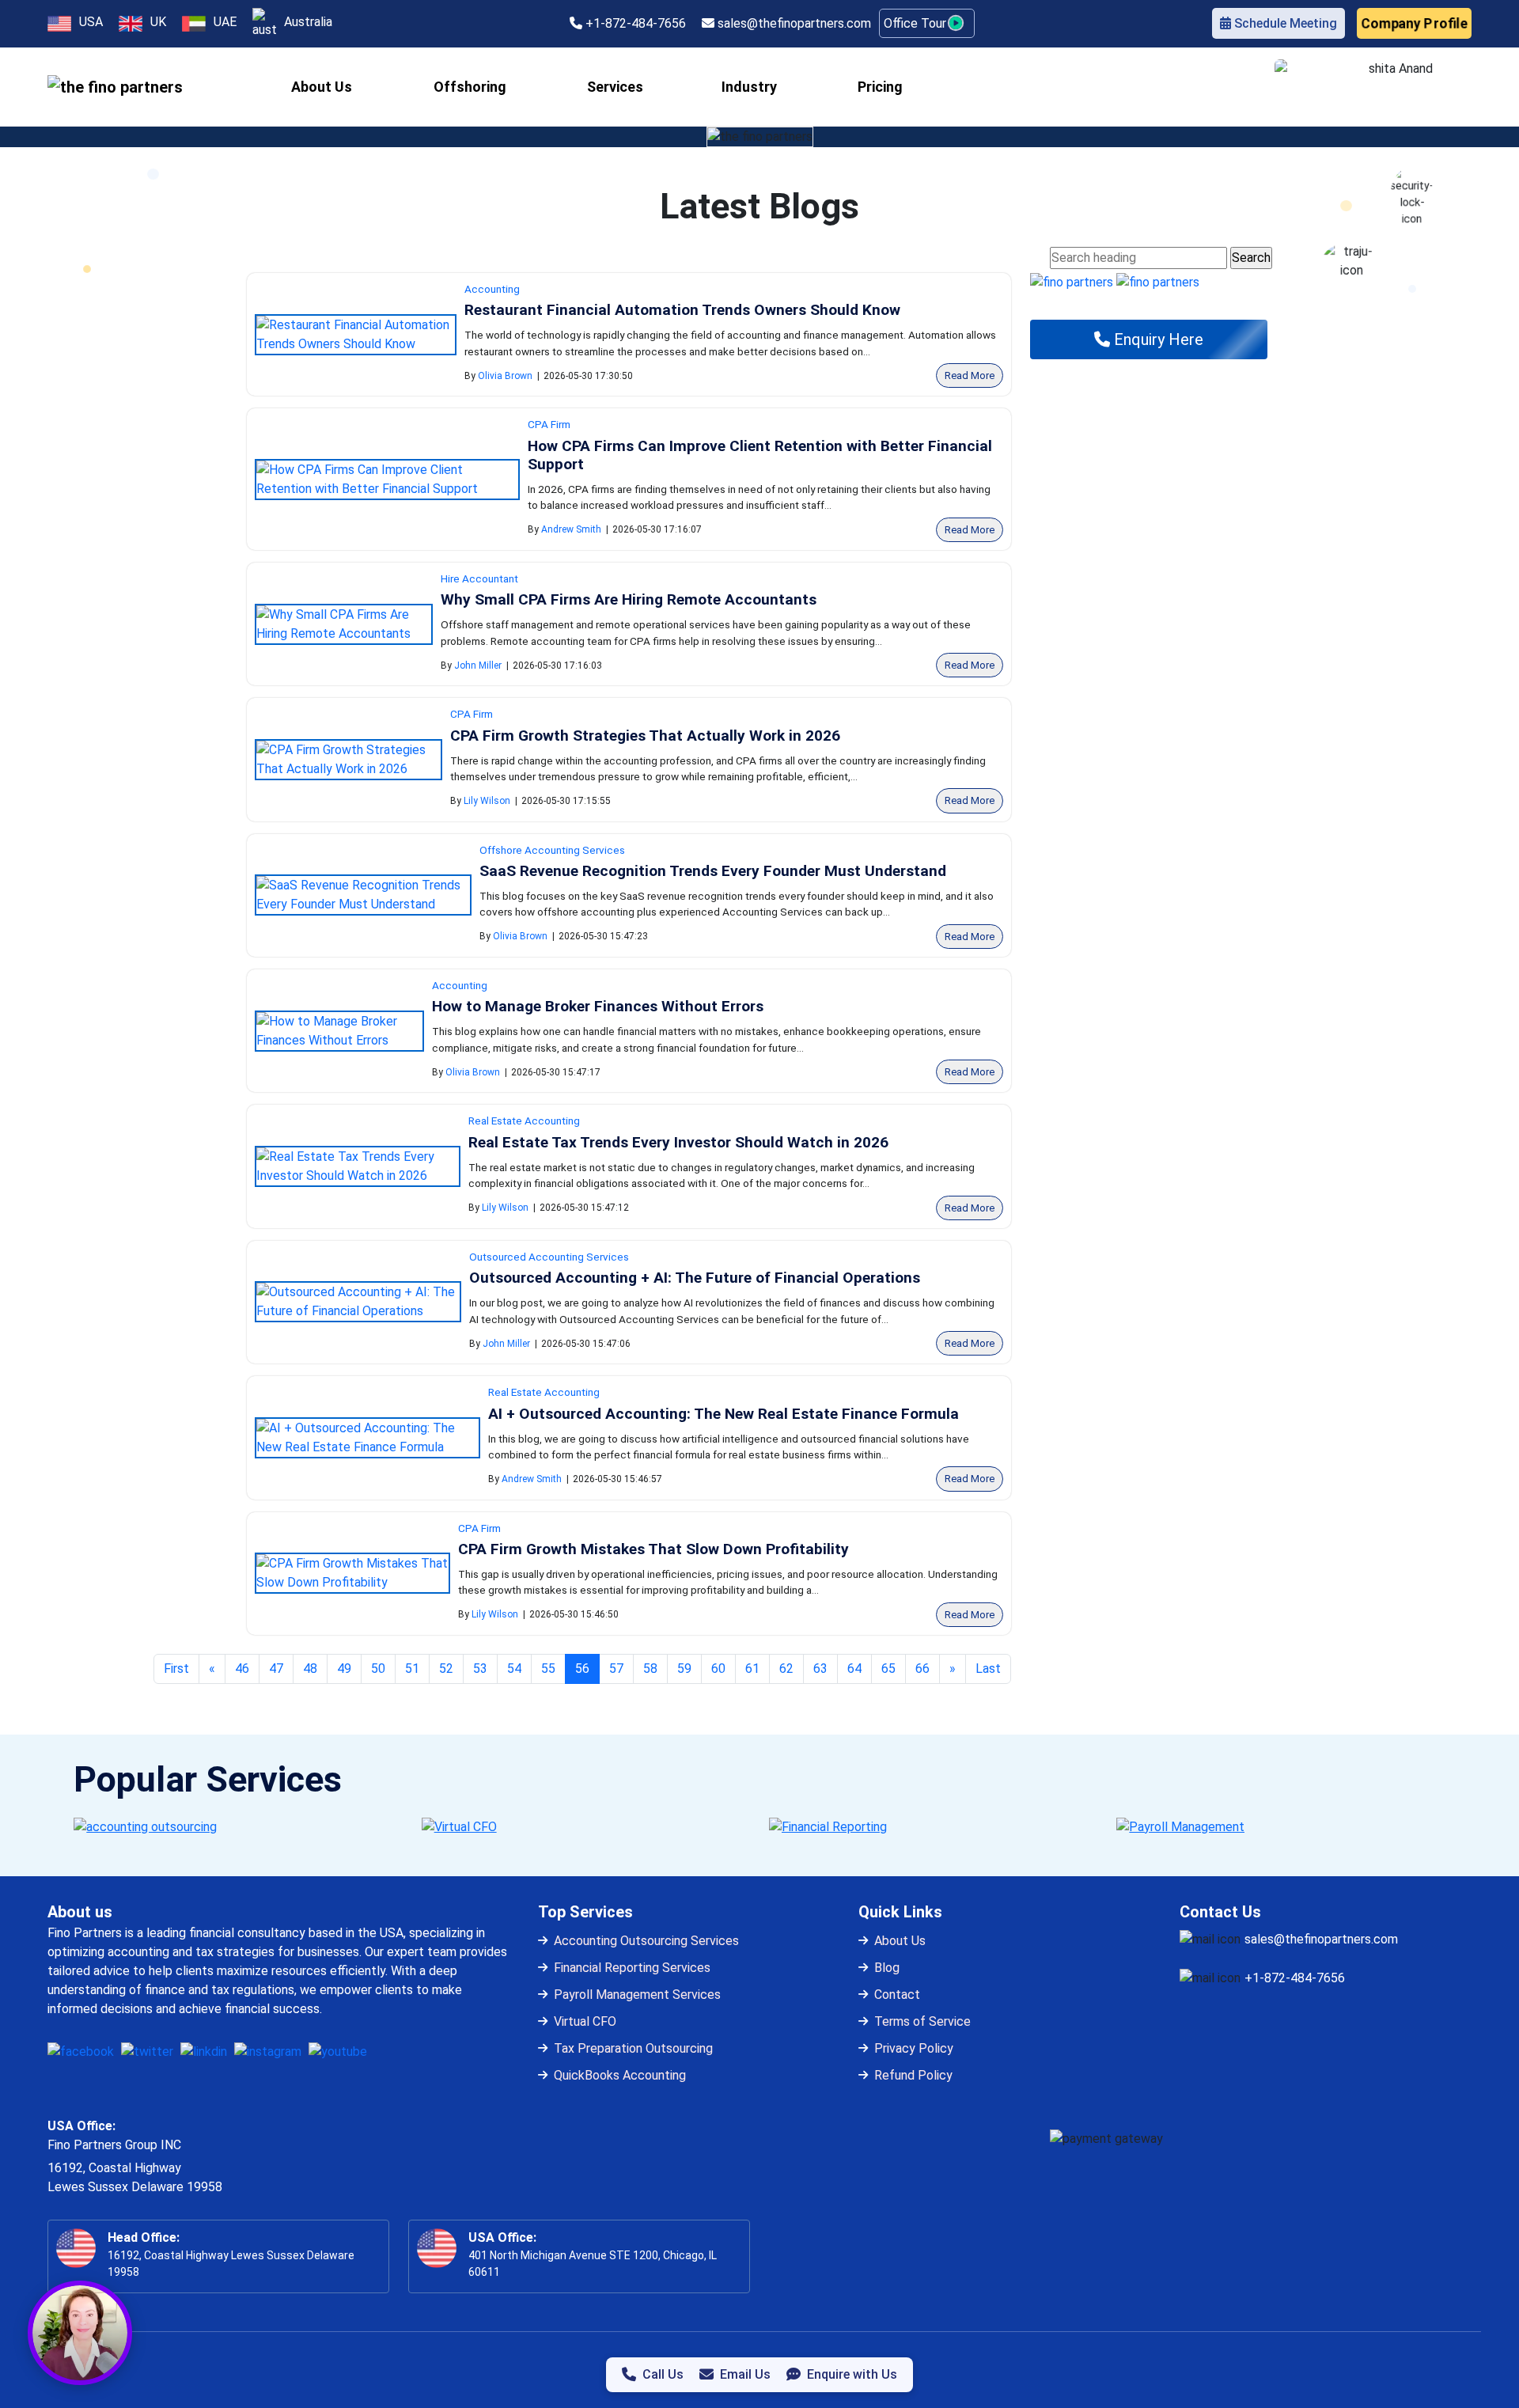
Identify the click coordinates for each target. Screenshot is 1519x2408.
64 (854, 1669)
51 (412, 1669)
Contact (897, 1995)
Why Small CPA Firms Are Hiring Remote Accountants (629, 599)
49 (344, 1669)
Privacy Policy (914, 2048)
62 (786, 1669)
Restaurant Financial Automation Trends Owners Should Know (682, 310)
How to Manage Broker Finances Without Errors (598, 1006)
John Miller (478, 666)
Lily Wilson (487, 801)
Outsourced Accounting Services (549, 1257)
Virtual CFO (585, 2021)
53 (480, 1669)
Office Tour (917, 23)
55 (548, 1669)
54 (514, 1669)
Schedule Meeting (1284, 23)
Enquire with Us (852, 2374)
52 (446, 1669)
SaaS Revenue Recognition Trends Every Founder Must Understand (713, 871)
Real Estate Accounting (524, 1121)
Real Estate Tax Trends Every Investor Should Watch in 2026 (678, 1142)
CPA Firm (549, 424)
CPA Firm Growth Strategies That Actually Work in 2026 (645, 736)
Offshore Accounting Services (552, 850)
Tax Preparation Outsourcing (633, 2048)
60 (718, 1669)
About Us (900, 1941)
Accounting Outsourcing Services (646, 1941)
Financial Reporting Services (632, 1968)
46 (242, 1669)
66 (922, 1669)
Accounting (492, 289)
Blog (887, 1968)
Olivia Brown (505, 376)
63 (820, 1669)
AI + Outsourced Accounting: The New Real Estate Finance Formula (724, 1414)
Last (988, 1669)
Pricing (880, 87)
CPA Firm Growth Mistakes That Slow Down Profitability (653, 1549)
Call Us (663, 2374)
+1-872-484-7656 (634, 23)
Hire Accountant (479, 578)
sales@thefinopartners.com (793, 23)
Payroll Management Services (637, 1995)
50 (378, 1669)
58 (650, 1669)
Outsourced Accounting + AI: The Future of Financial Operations (695, 1278)
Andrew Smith (571, 529)
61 (752, 1669)
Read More (970, 375)
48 (310, 1669)
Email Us (745, 2374)
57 (616, 1669)
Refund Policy (913, 2075)
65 (888, 1669)
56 (587, 1668)
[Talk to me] (80, 2333)
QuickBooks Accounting (620, 2075)
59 (684, 1669)
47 (276, 1669)
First (176, 1669)
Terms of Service (922, 2021)
